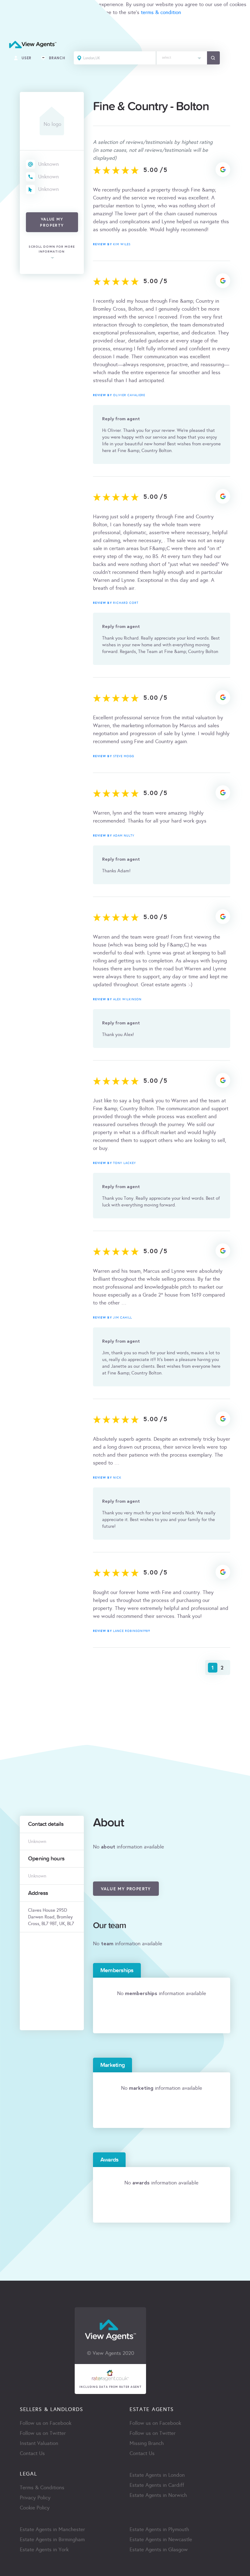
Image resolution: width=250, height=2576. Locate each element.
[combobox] (182, 58)
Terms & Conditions (42, 2488)
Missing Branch (147, 2443)
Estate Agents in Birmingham (52, 2540)
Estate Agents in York (44, 2550)
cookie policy (68, 12)
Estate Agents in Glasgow (159, 2550)
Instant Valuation (39, 2443)
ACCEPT (12, 26)
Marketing (112, 2065)
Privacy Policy (35, 2498)
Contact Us (32, 2453)
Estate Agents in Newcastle (161, 2540)
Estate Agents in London (157, 2475)
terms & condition (161, 12)
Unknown (48, 164)
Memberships (117, 1970)
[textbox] (182, 56)
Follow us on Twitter (43, 2433)
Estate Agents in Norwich (158, 2495)
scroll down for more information (52, 249)
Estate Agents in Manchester (52, 2529)
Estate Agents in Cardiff (157, 2485)
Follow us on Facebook (46, 2423)
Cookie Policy (35, 2508)
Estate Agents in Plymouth (159, 2529)
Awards (109, 2160)
